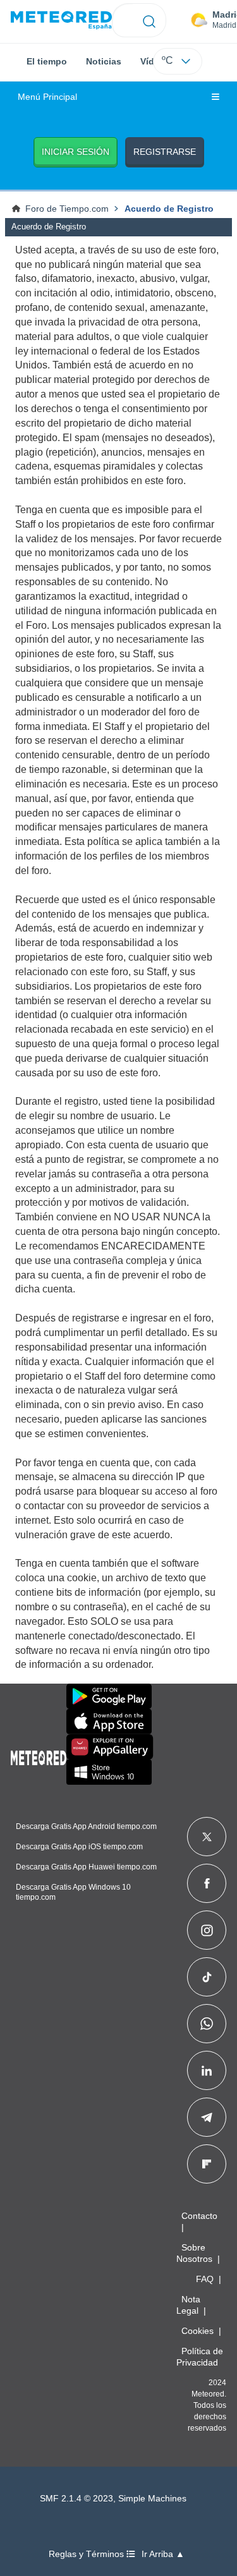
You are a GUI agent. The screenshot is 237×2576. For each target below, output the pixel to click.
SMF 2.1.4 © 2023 (76, 2499)
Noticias (104, 61)
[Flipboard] (207, 2164)
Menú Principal (47, 97)
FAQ (205, 2279)
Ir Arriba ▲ (163, 2554)
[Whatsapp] (207, 2024)
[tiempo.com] (61, 21)
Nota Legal (188, 2305)
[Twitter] (207, 1837)
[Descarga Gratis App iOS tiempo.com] (109, 1722)
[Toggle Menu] (216, 97)
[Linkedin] (207, 2070)
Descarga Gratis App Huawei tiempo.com (86, 1867)
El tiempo (47, 61)
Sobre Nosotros (194, 2253)
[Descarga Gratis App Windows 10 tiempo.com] (109, 1772)
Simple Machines (152, 2499)
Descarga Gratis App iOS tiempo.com (79, 1847)
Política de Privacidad (200, 2357)
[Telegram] (206, 2117)
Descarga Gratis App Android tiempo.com (86, 1826)
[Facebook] (207, 1883)
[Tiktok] (207, 1977)
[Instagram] (207, 1930)
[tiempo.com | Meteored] (39, 1756)
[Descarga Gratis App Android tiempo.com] (109, 1696)
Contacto (199, 2216)
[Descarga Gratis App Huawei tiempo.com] (110, 1747)
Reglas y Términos (88, 2554)
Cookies (197, 2331)
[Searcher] (149, 20)
